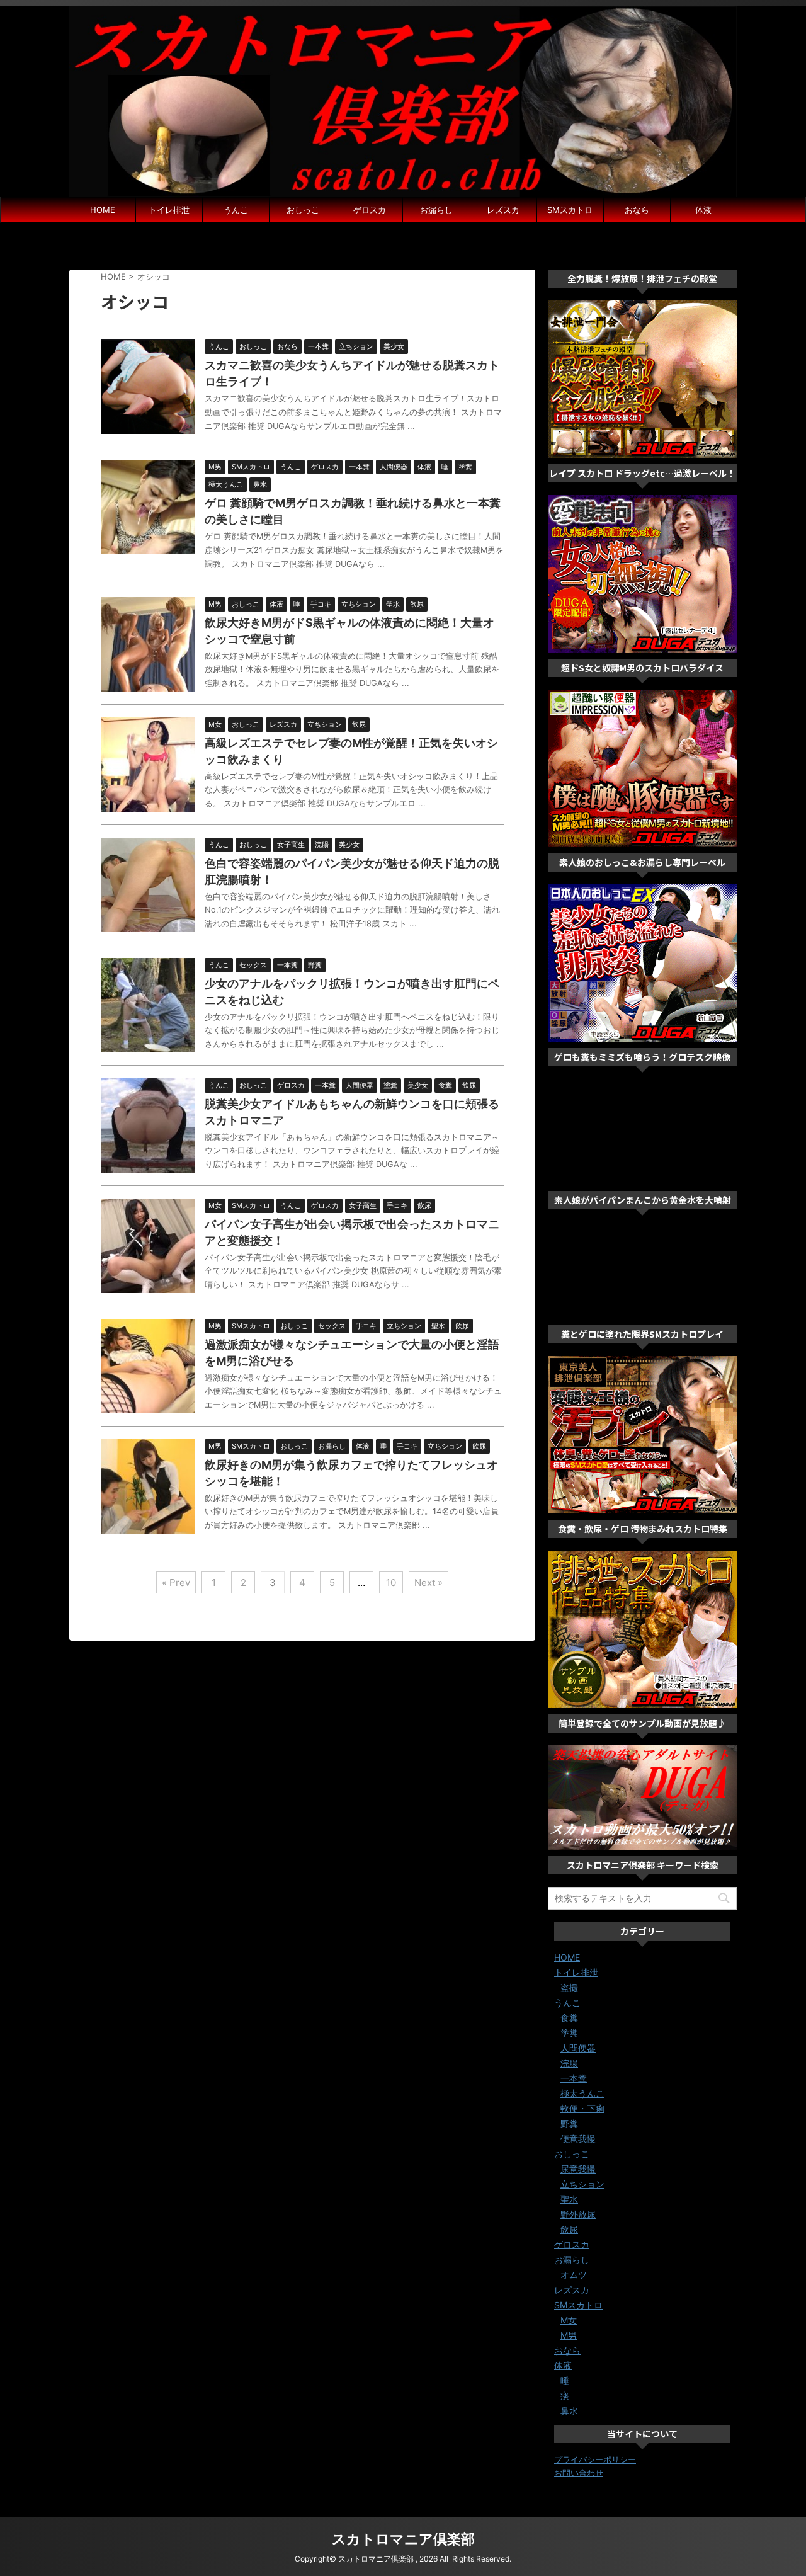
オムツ (574, 2275)
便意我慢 (578, 2139)
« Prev (176, 1582)
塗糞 (569, 2033)
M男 (569, 2335)
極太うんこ (582, 2093)
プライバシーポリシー (595, 2459)
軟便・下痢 (582, 2108)
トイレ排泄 (169, 210)
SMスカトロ (570, 210)
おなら (637, 210)
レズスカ (503, 210)
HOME (103, 210)
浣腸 (569, 2063)
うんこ (236, 210)
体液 (703, 210)
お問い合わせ (579, 2473)
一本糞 (574, 2078)
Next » (429, 1582)
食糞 (569, 2018)
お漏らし (436, 210)
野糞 (569, 2123)
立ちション (582, 2184)
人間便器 (578, 2048)
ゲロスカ (370, 210)
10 (391, 1582)
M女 (569, 2320)
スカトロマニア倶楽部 (403, 2539)
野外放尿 (578, 2214)
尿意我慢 (578, 2169)
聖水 (569, 2199)
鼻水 (569, 2411)
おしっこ (303, 210)
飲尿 (569, 2229)
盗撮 (569, 1987)
